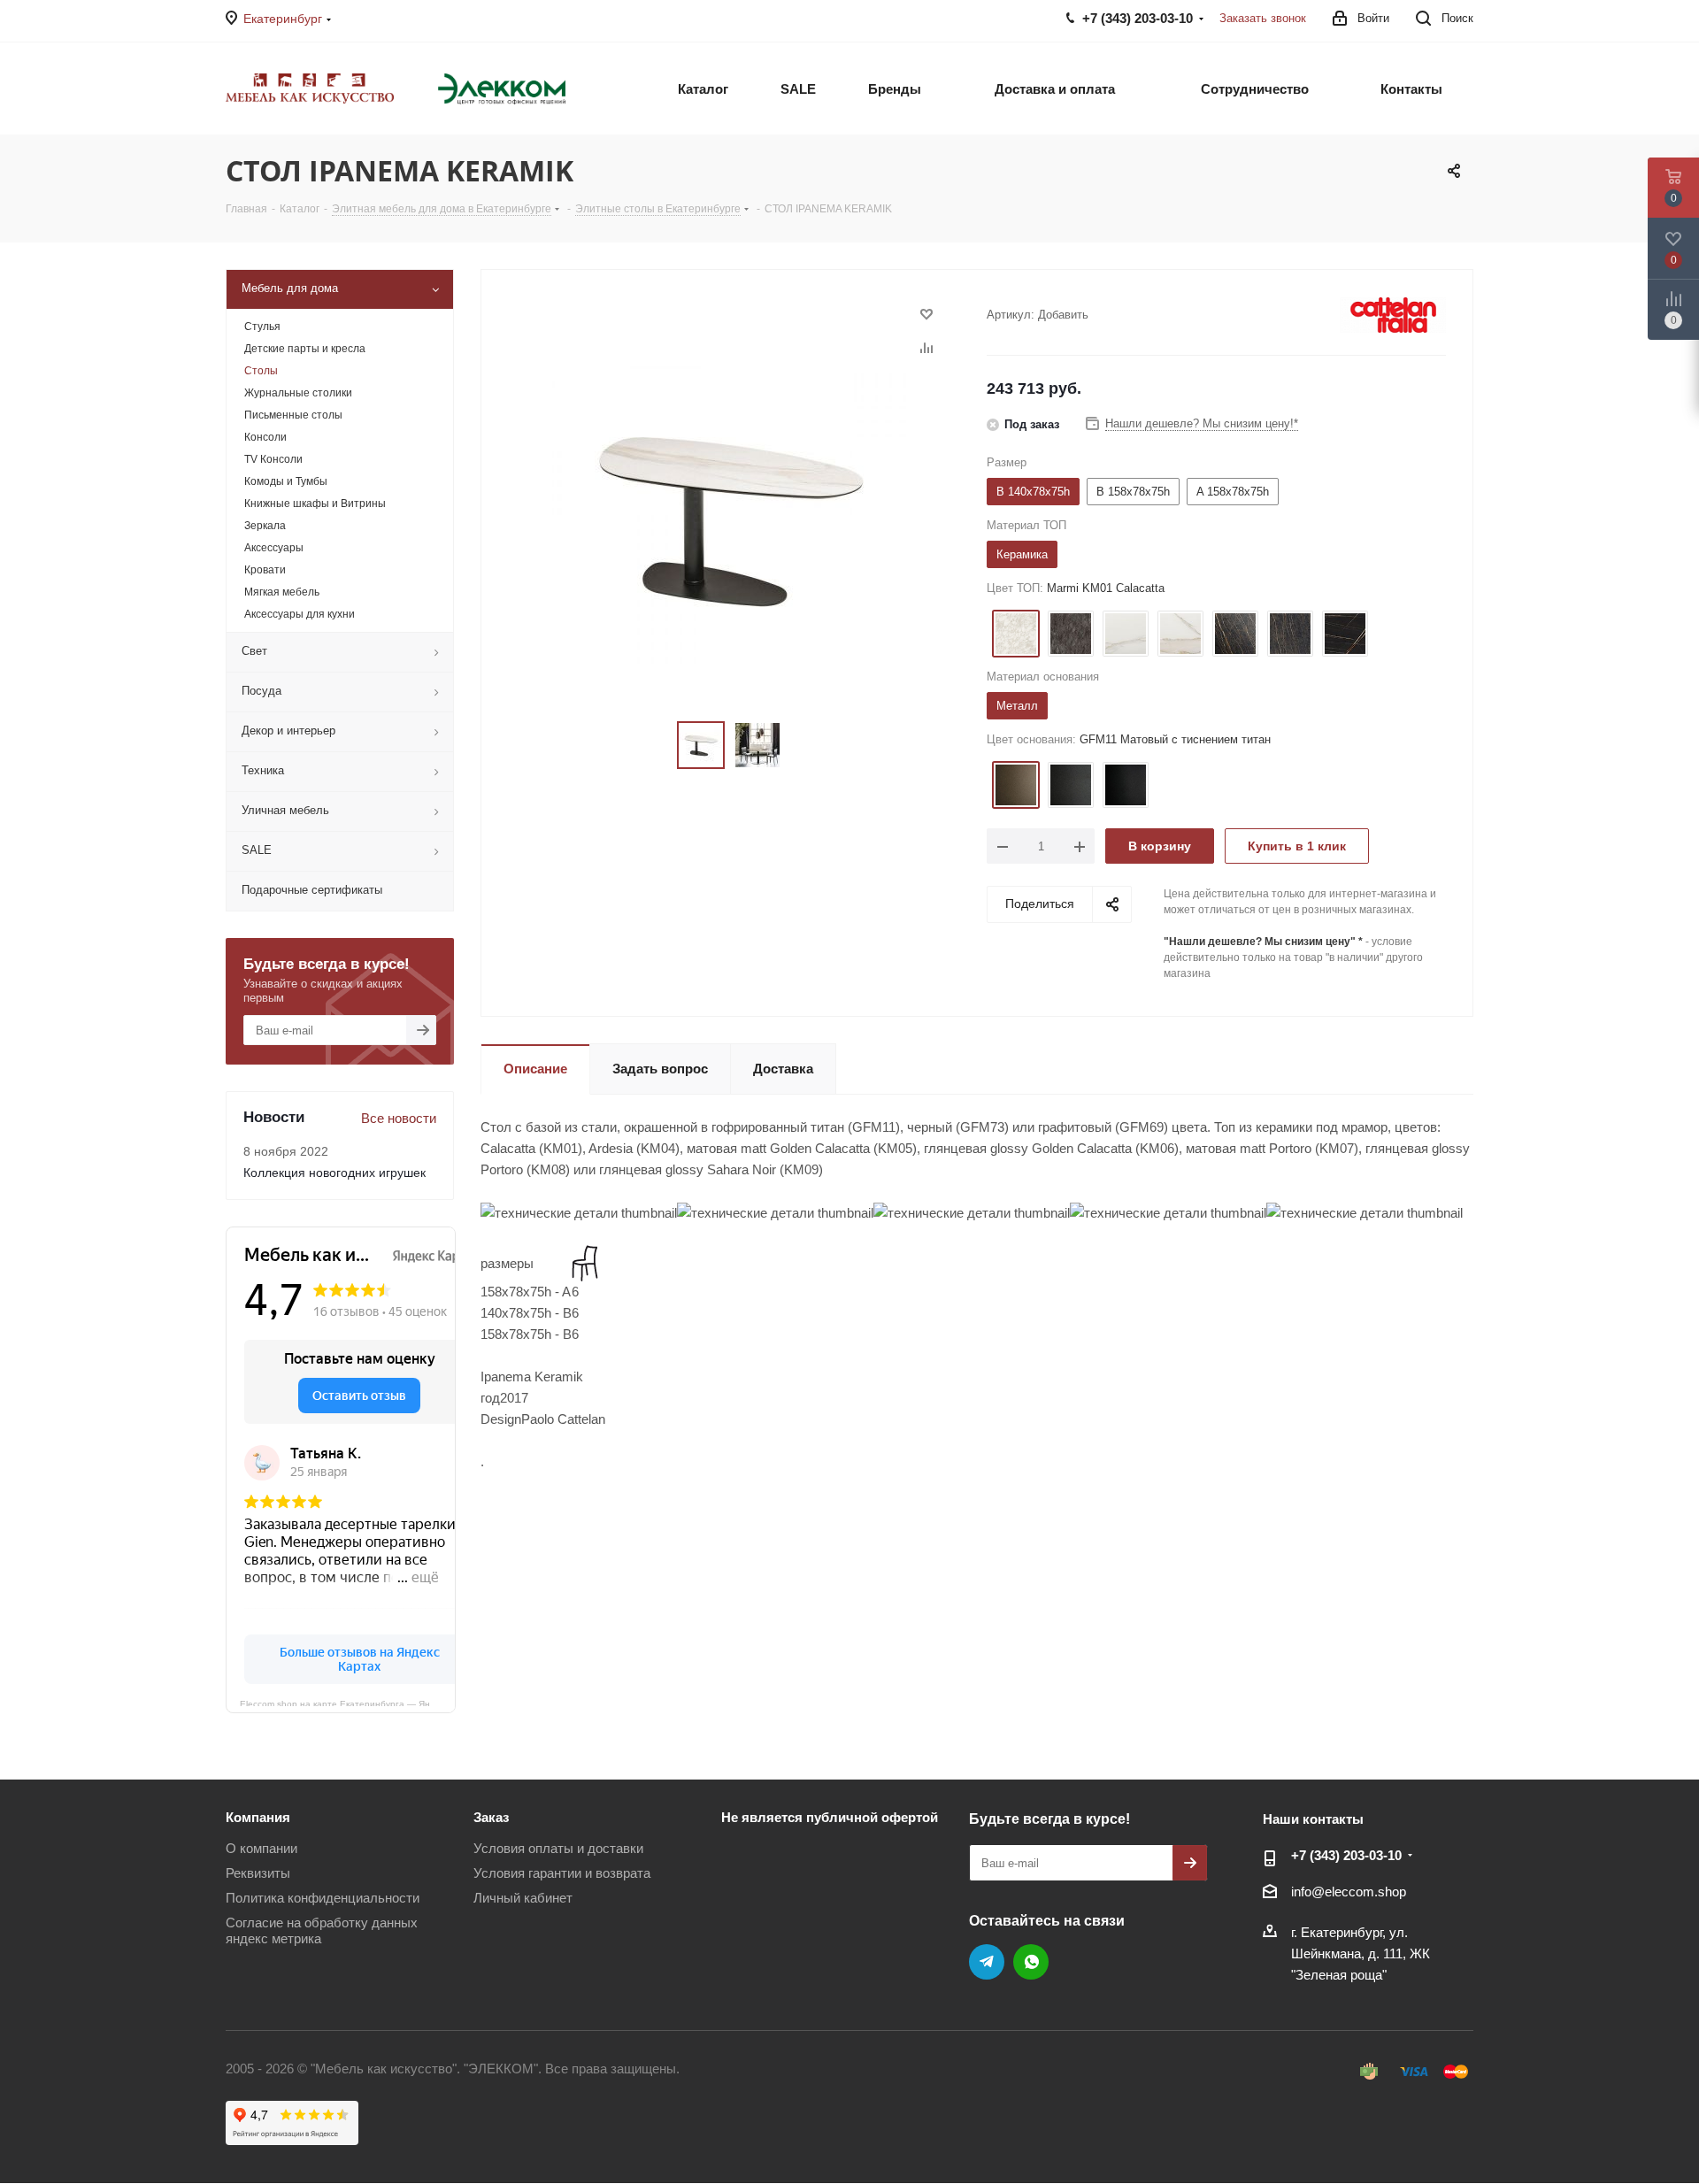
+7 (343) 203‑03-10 (1346, 1855)
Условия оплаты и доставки (558, 1848)
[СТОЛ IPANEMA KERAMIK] (729, 516)
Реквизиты (258, 1873)
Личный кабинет (523, 1898)
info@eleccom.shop (1349, 1892)
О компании (261, 1848)
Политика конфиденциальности (323, 1898)
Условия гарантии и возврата (562, 1873)
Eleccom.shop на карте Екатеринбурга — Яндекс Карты (348, 1703)
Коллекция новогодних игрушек (334, 1173)
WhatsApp (1031, 1962)
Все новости (399, 1118)
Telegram (987, 1962)
